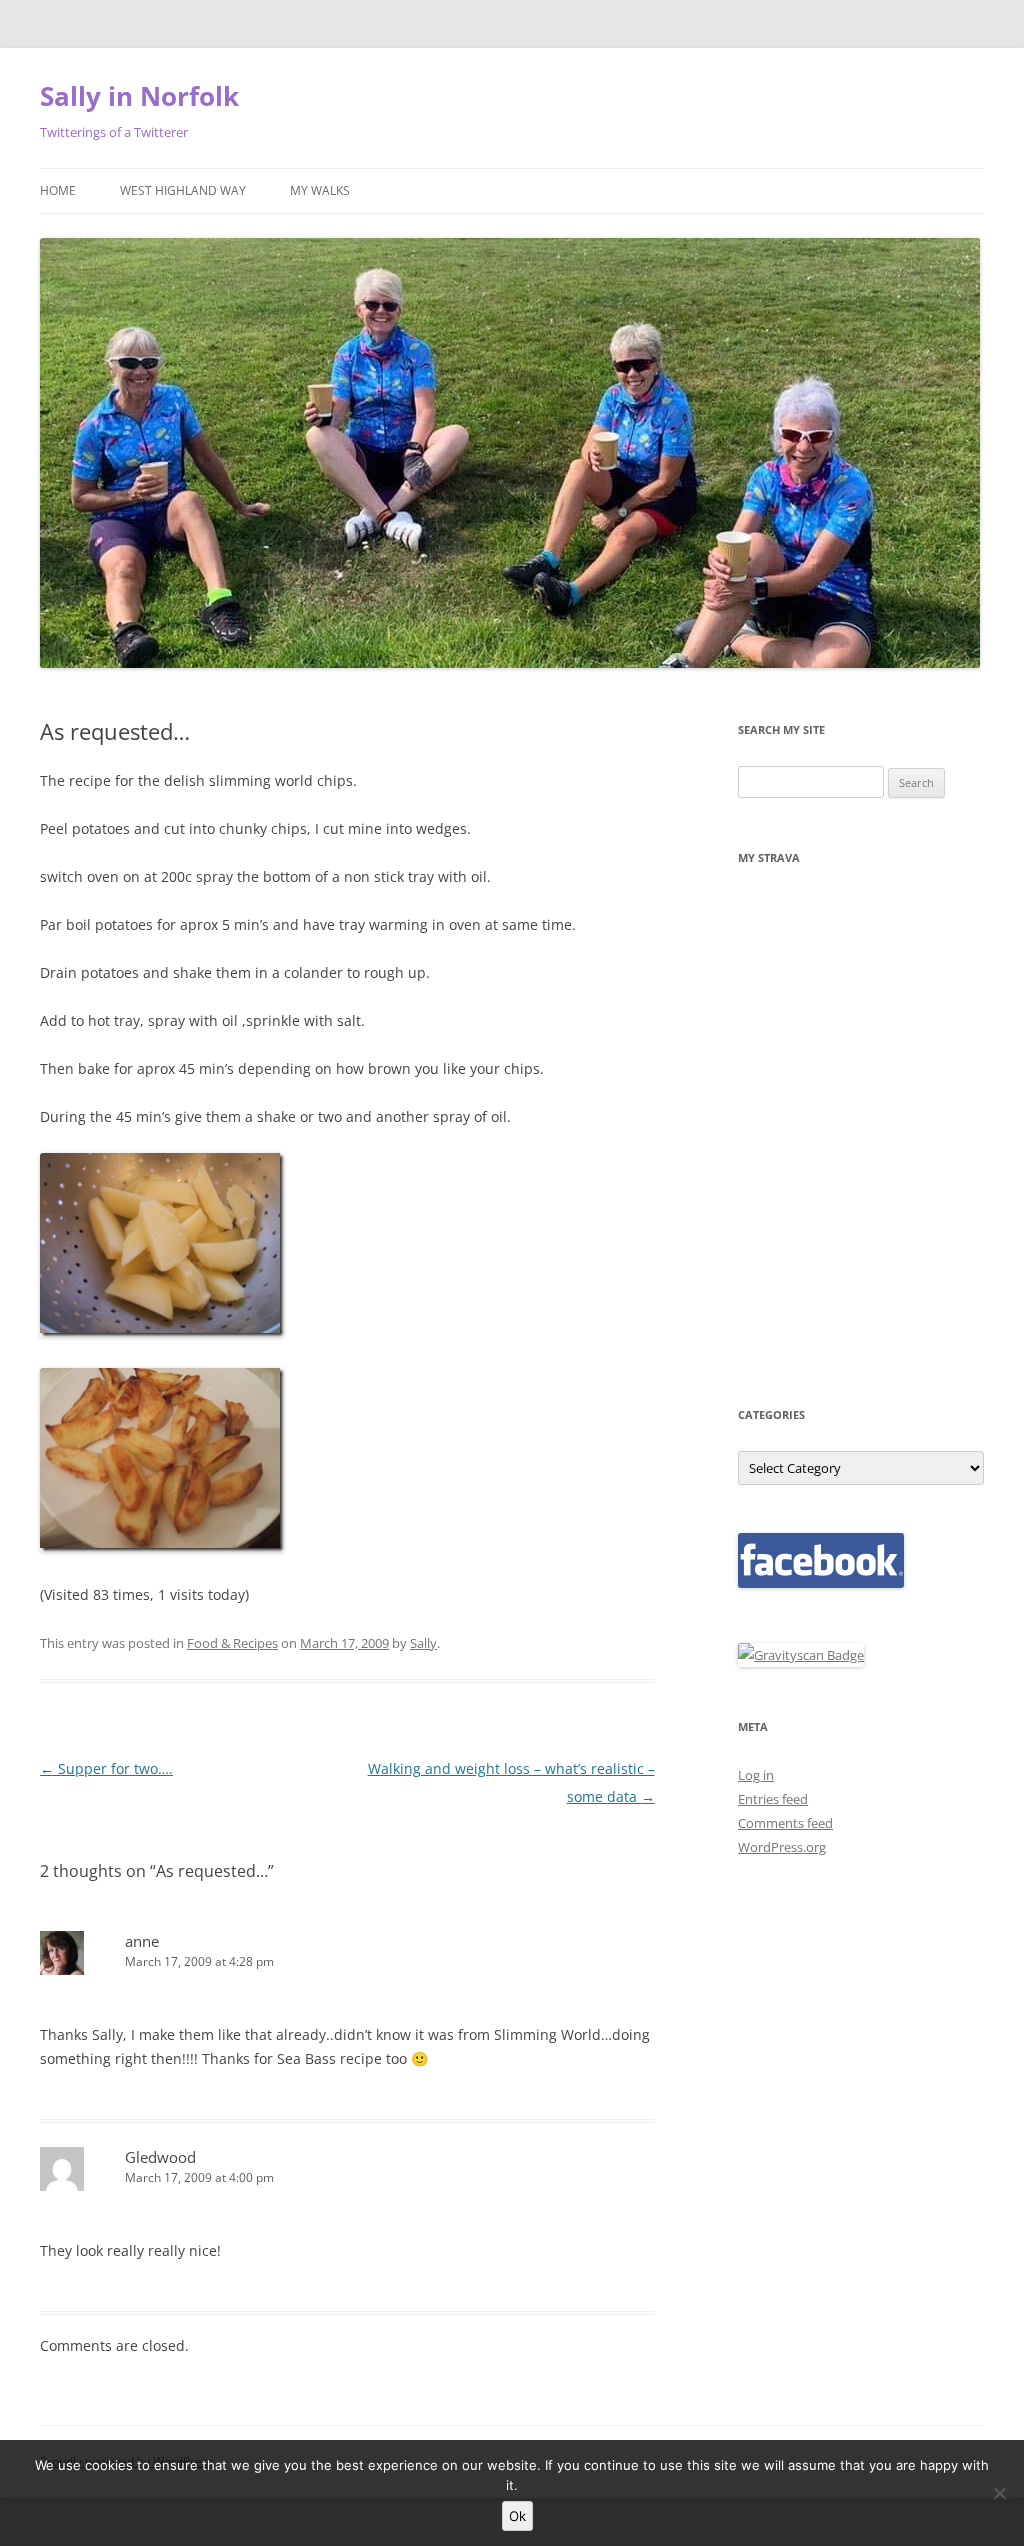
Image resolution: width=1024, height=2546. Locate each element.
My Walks (320, 190)
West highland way (183, 190)
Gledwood (160, 2157)
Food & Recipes (232, 1643)
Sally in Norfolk (139, 96)
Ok (517, 2516)
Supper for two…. (106, 1768)
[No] (999, 2493)
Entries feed (773, 1799)
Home (58, 190)
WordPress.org (782, 1847)
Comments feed (785, 1823)
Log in (756, 1775)
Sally (423, 1643)
